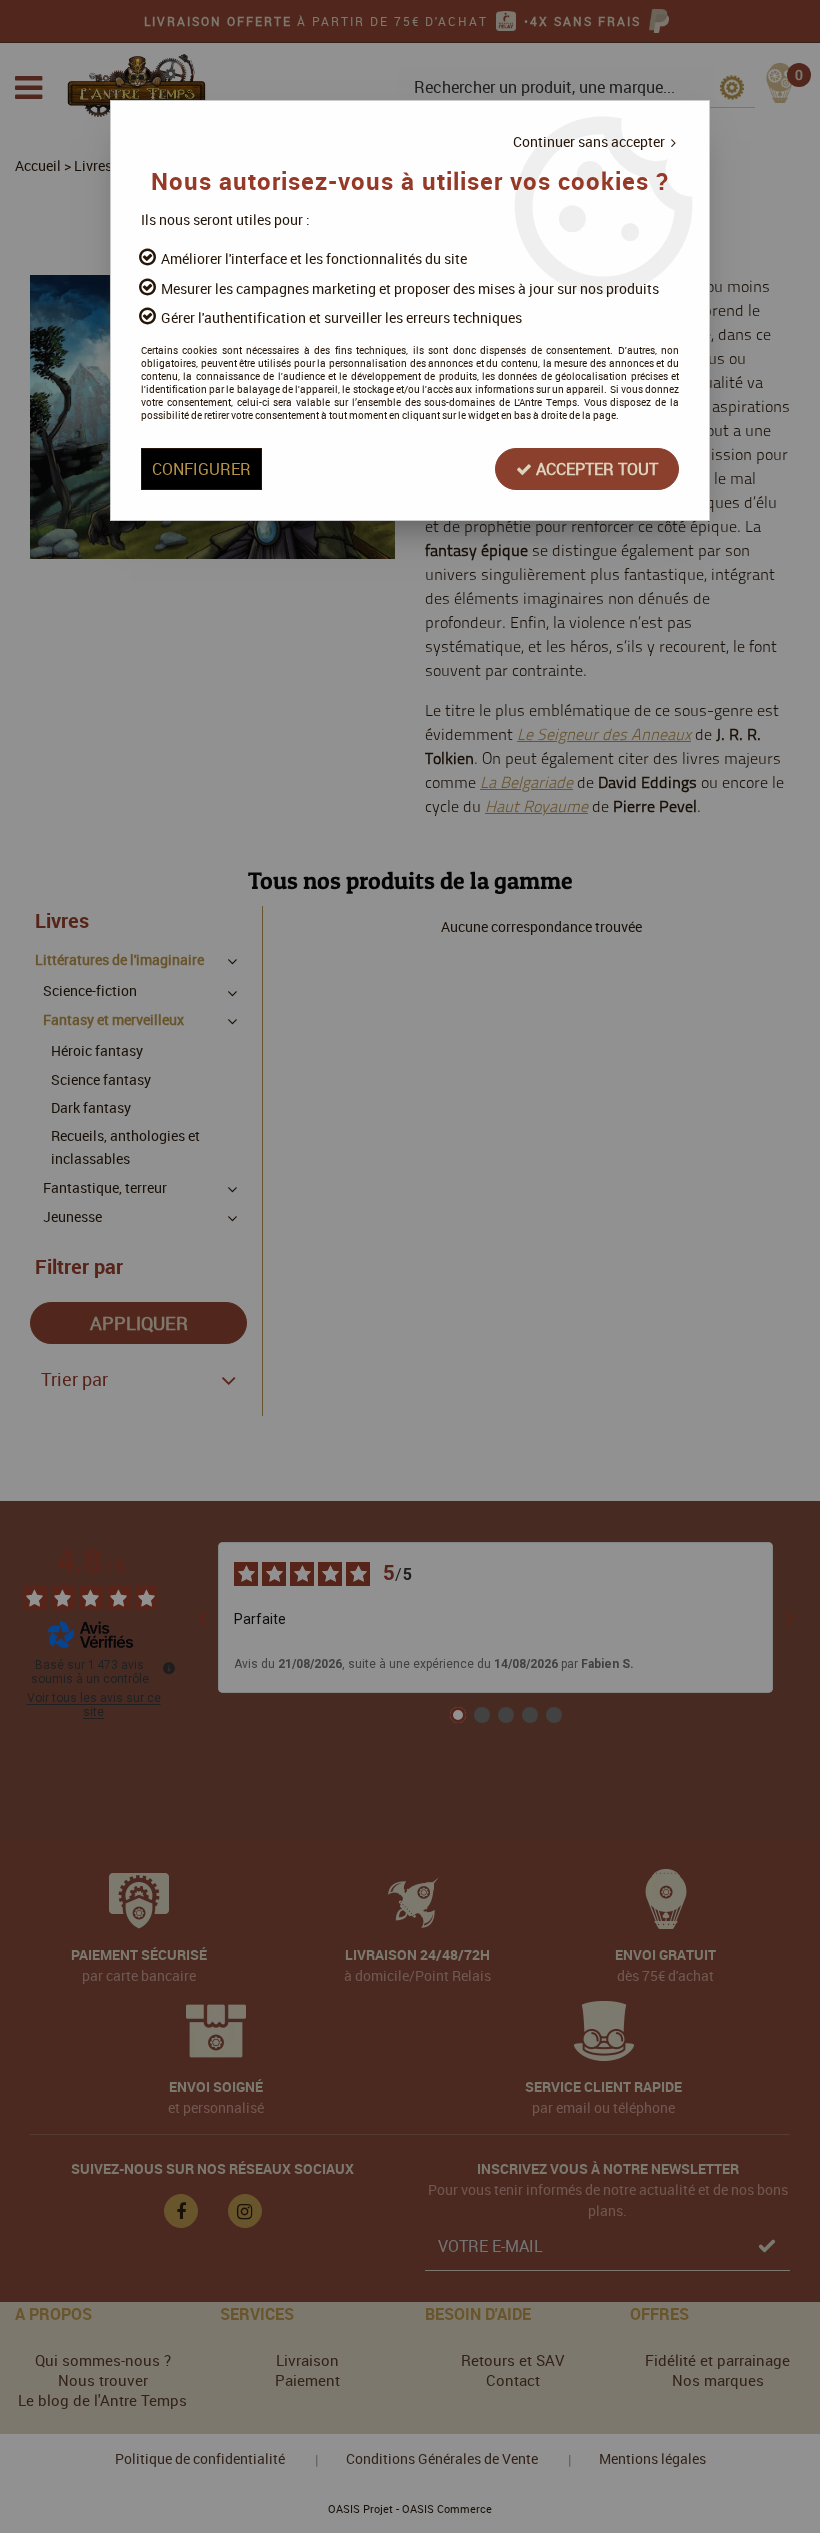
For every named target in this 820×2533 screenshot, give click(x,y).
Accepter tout (595, 469)
